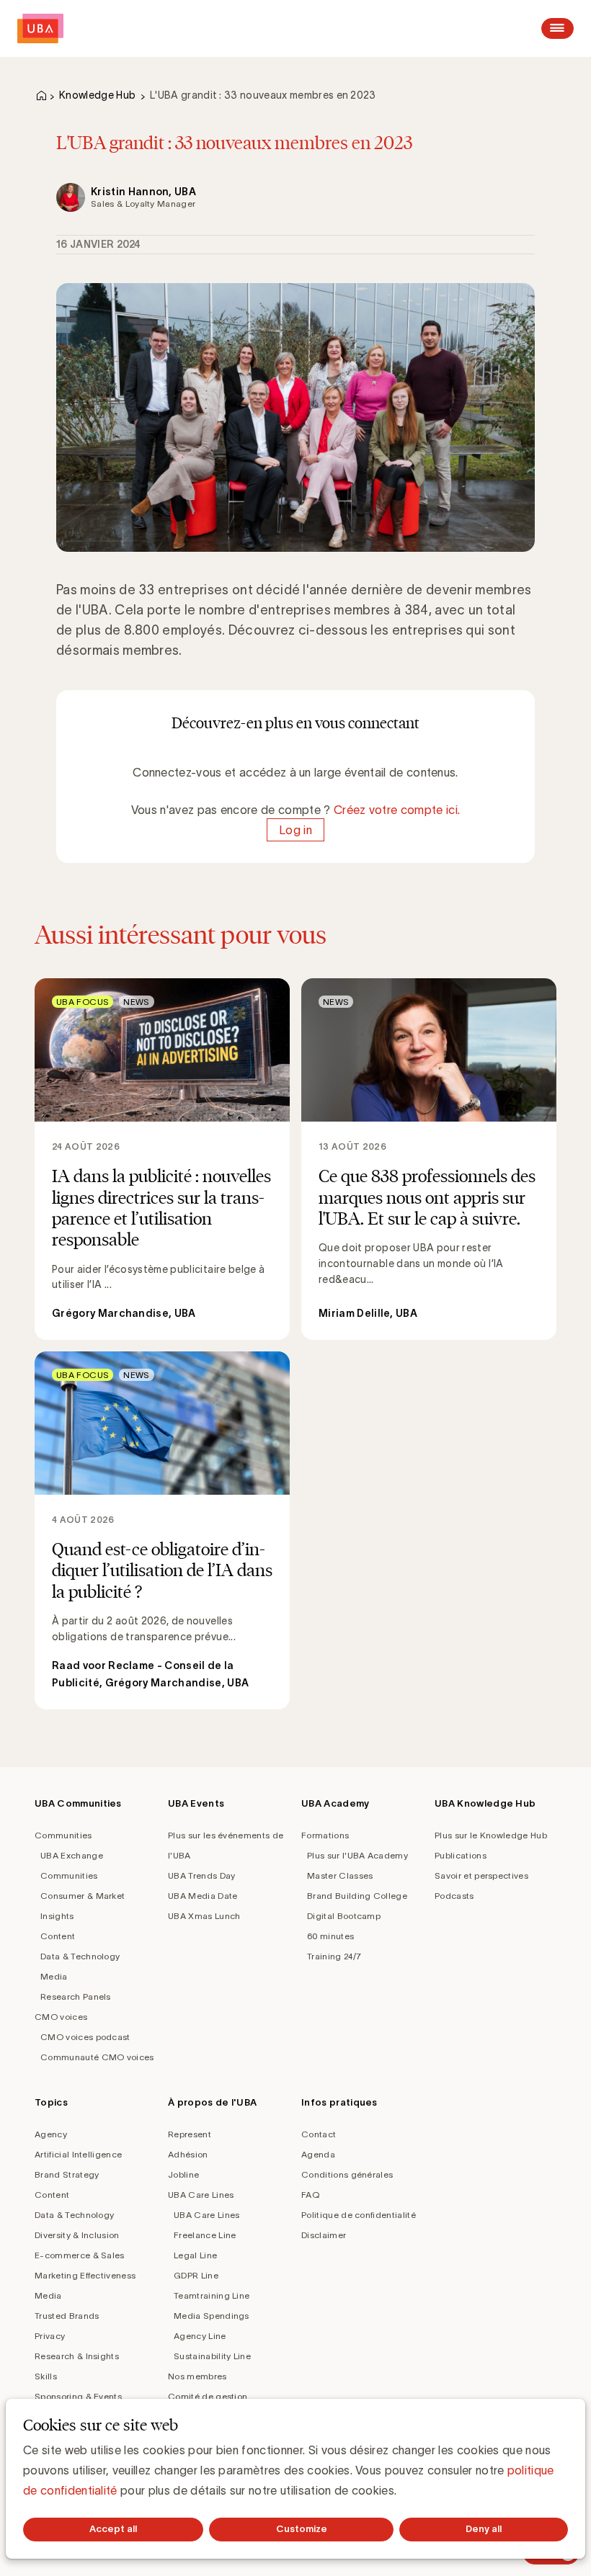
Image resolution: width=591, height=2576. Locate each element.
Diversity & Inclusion (77, 2235)
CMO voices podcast (85, 2037)
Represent (190, 2134)
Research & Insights (77, 2356)
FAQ (310, 2195)
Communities (63, 1835)
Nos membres (197, 2376)
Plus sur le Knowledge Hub (491, 1835)
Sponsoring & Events (78, 2396)
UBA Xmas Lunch (204, 1916)
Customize (302, 2529)
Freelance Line (205, 2235)
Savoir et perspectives (481, 1875)
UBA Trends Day (201, 1875)
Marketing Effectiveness (85, 2275)
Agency (51, 2134)
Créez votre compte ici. (397, 810)
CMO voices (61, 2017)
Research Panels (76, 1996)
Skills (46, 2376)
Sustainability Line (212, 2356)
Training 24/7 (334, 1956)
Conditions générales (347, 2174)
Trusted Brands (67, 2316)
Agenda (318, 2154)
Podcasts (454, 1896)
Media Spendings (212, 2316)
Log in (295, 830)
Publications (461, 1855)
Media (54, 1976)
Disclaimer (324, 2235)
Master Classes (340, 1875)
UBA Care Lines (201, 2195)
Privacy (50, 2336)
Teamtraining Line (212, 2295)
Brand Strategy (67, 2174)
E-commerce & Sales (80, 2255)
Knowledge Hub (97, 95)
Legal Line (195, 2255)
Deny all (484, 2529)
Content (58, 1936)
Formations (325, 1835)
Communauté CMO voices (97, 2057)
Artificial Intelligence (78, 2154)
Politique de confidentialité (359, 2215)
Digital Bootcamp (344, 1916)
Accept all (113, 2529)
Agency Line (200, 2336)
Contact (319, 2134)
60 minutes (330, 1936)
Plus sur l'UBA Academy (357, 1855)
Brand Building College (357, 1896)
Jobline (183, 2174)
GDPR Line (196, 2275)
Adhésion (188, 2154)
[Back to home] (40, 28)
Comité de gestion (208, 2396)
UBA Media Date (203, 1896)
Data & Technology (80, 1956)
